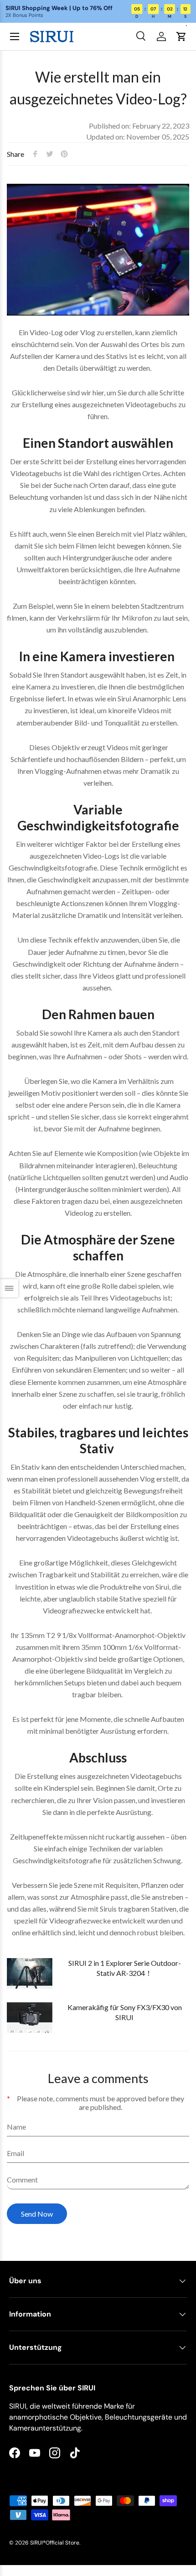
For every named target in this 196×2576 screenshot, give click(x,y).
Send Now (37, 2214)
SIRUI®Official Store (55, 2543)
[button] (181, 36)
